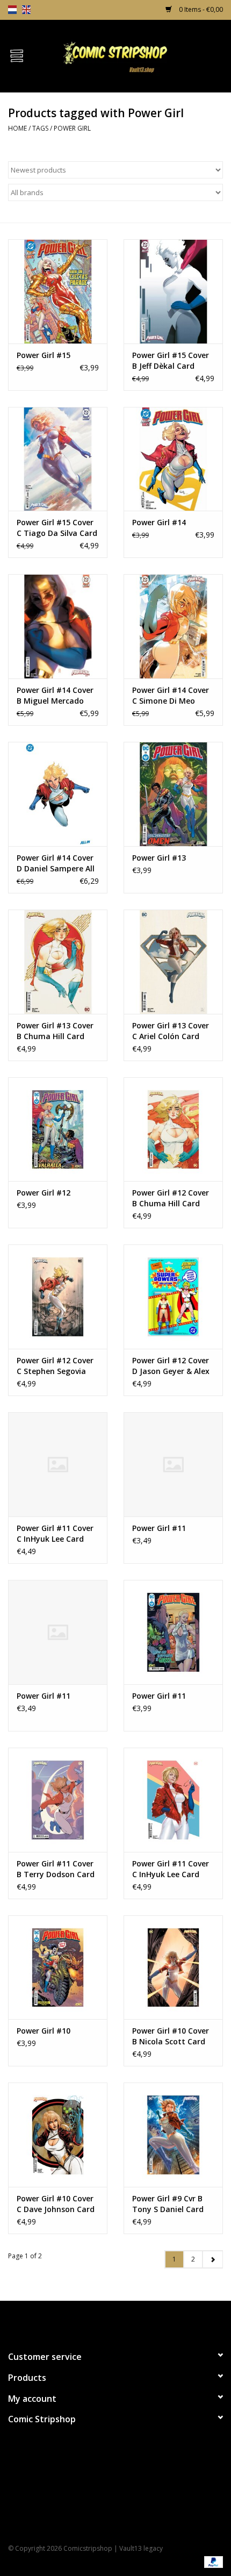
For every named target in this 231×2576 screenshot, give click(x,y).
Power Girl (72, 128)
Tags (40, 128)
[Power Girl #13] (173, 794)
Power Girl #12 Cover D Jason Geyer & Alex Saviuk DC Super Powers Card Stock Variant (171, 1366)
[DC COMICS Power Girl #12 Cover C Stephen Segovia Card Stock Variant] (58, 1297)
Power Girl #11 (159, 1528)
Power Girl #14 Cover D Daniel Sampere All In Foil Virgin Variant (56, 863)
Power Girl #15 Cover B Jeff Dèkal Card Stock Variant (171, 361)
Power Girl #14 (159, 522)
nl (12, 10)
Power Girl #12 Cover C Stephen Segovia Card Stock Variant (55, 1366)
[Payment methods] (212, 2561)
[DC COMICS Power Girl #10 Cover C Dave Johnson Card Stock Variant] (58, 2135)
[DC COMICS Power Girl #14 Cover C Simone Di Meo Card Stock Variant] (173, 626)
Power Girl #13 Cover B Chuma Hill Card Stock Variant (55, 1031)
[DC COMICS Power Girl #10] (58, 1967)
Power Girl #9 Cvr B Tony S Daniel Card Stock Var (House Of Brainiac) (170, 2204)
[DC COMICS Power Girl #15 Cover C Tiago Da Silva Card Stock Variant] (58, 459)
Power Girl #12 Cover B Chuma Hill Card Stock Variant (171, 1198)
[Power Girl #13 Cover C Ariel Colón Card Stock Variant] (173, 962)
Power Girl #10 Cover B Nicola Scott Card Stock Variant (171, 2036)
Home (17, 128)
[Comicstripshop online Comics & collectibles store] (132, 55)
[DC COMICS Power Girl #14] (173, 459)
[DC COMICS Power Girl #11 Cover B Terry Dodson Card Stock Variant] (58, 1800)
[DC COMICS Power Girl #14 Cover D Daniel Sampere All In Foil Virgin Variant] (58, 794)
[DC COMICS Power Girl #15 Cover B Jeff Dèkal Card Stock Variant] (173, 291)
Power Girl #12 (44, 1193)
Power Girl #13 (159, 858)
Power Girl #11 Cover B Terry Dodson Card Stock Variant (56, 1869)
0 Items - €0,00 (200, 9)
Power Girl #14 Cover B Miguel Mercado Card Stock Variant (55, 696)
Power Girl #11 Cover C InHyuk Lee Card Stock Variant (55, 1534)
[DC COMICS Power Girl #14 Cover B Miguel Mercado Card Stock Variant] (58, 626)
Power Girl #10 (44, 2031)
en (26, 10)
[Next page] (212, 2259)
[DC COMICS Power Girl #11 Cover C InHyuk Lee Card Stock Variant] (58, 1464)
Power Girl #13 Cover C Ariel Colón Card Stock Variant (171, 1031)
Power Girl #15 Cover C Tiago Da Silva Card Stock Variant (57, 528)
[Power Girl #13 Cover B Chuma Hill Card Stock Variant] (58, 962)
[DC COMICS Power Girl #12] (58, 1129)
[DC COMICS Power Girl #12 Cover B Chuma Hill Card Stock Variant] (173, 1129)
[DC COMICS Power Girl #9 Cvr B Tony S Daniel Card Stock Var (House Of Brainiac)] (173, 2135)
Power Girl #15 (44, 355)
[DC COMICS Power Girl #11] (173, 1464)
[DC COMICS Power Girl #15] (58, 291)
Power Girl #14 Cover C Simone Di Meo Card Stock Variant (171, 696)
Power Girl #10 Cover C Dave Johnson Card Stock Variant (56, 2204)
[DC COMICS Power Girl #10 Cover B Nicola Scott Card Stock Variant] (173, 1967)
